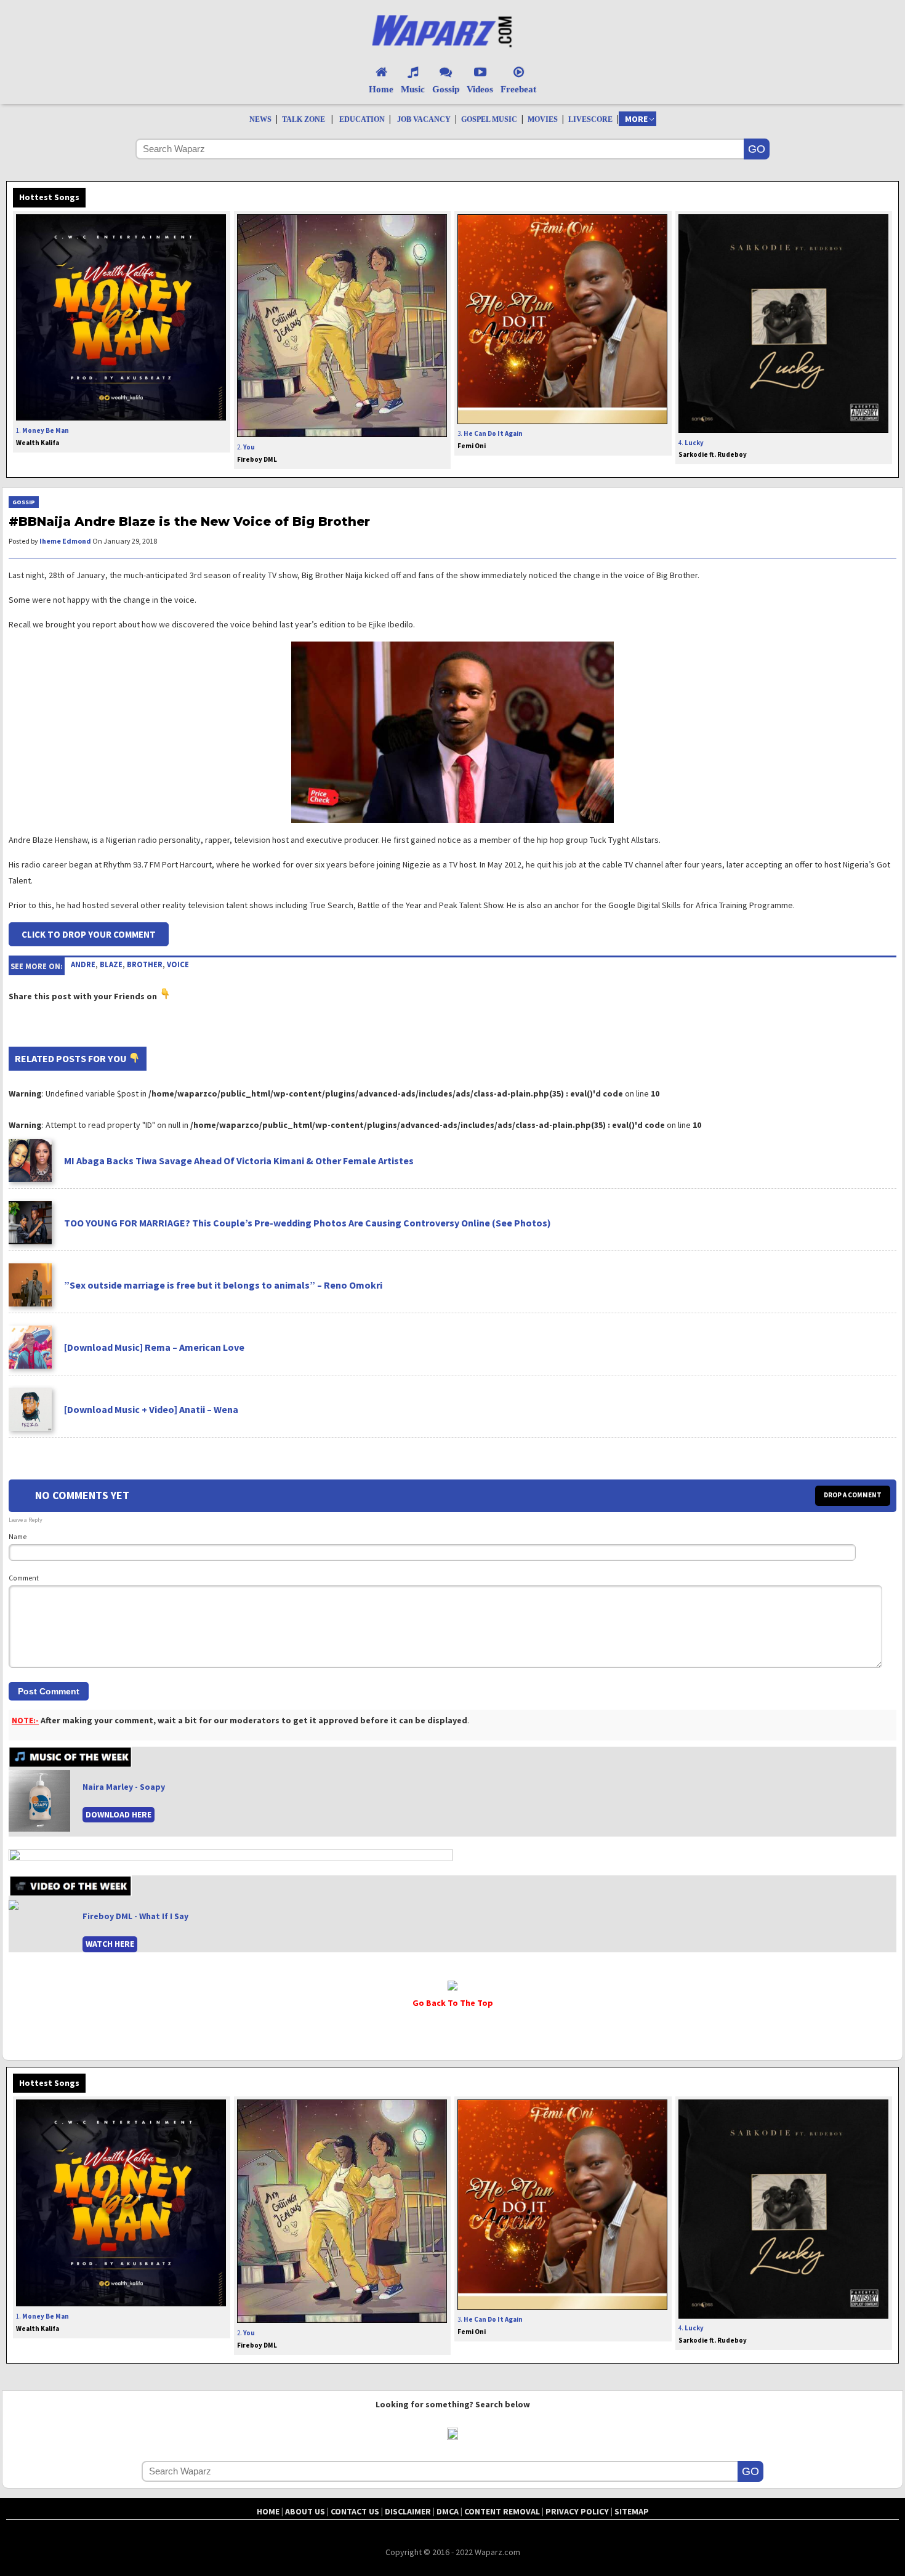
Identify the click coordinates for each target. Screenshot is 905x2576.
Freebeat (518, 89)
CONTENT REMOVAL (502, 2511)
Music (413, 89)
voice (178, 964)
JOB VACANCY (424, 119)
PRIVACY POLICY (577, 2511)
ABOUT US (305, 2511)
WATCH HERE (110, 1944)
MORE (636, 119)
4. (713, 449)
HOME (268, 2511)
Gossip (446, 89)
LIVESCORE (590, 119)
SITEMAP (632, 2511)
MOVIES (543, 119)
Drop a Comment (853, 1495)
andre (83, 964)
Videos (480, 89)
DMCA (448, 2511)
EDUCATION (362, 119)
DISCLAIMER (408, 2511)
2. (257, 453)
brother (145, 964)
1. (42, 437)
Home (381, 89)
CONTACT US (355, 2511)
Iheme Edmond (65, 541)
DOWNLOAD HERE (119, 1814)
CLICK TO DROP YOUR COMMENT (89, 934)
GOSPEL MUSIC (489, 119)
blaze (111, 964)
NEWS (260, 119)
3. (490, 440)
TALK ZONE (304, 119)
